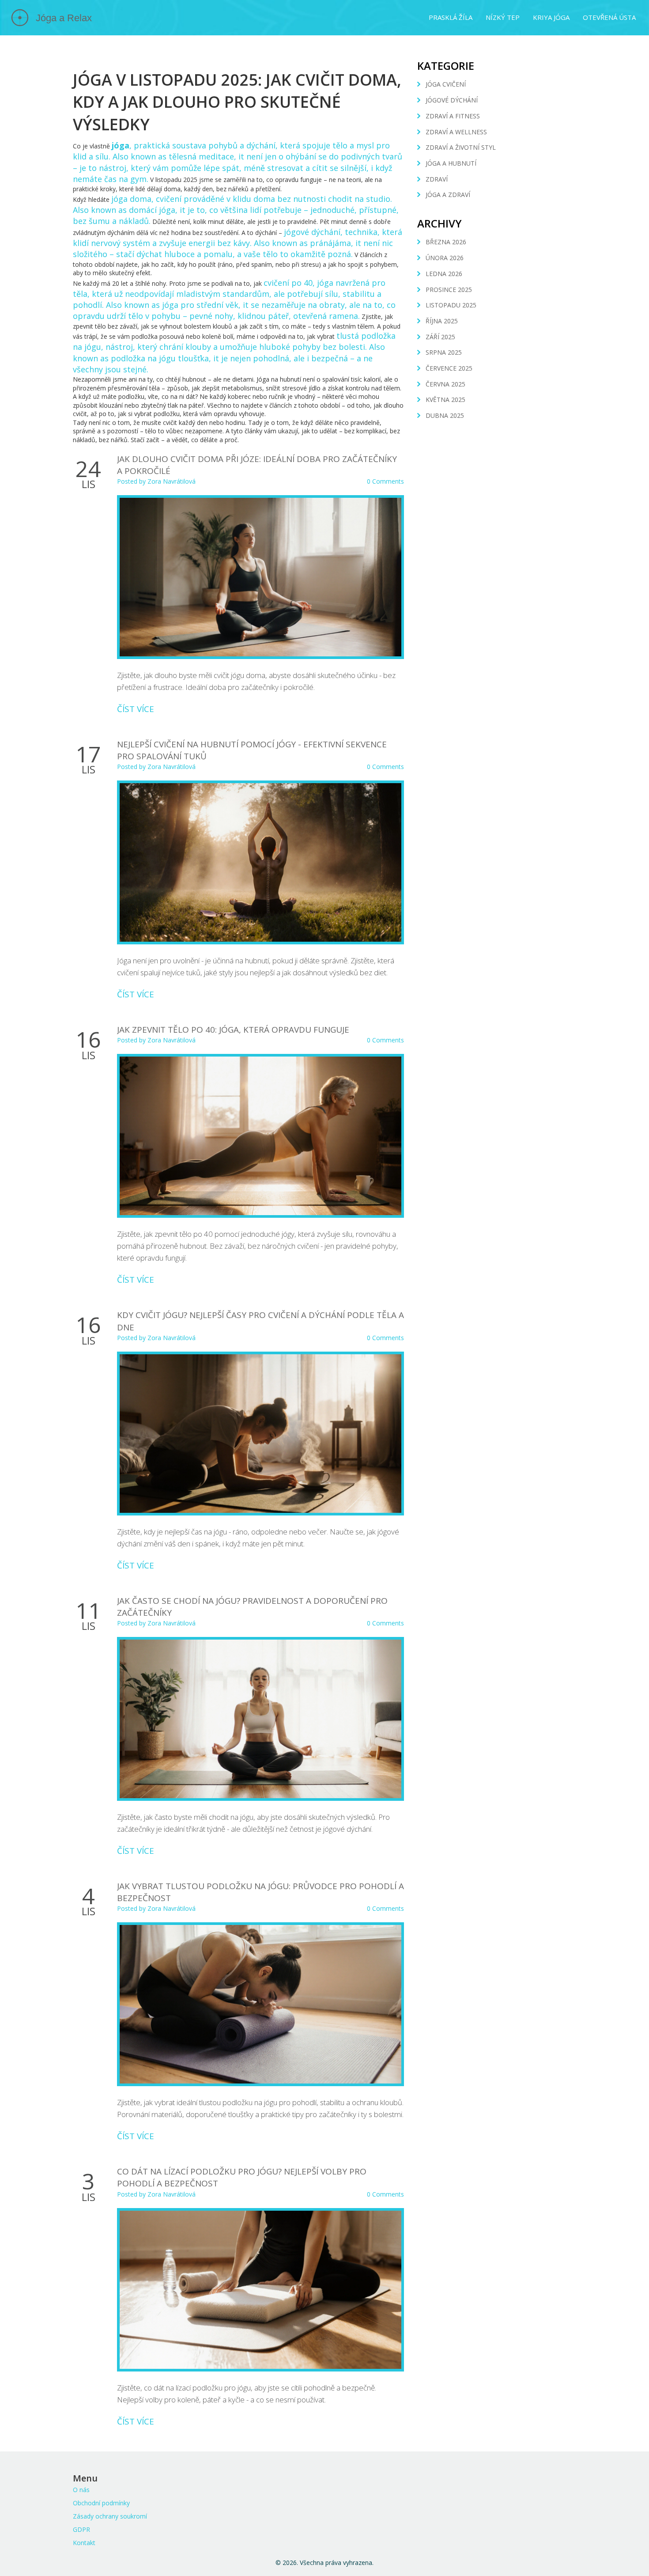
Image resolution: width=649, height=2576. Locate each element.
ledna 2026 (444, 274)
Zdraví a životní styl (461, 147)
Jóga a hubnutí (451, 163)
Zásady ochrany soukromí (110, 2516)
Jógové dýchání (452, 100)
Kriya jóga (551, 17)
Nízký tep (503, 17)
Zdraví (437, 179)
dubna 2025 (445, 415)
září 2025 (440, 337)
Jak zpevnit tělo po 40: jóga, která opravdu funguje (233, 1030)
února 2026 (445, 258)
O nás (81, 2490)
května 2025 (445, 400)
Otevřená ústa (609, 17)
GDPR (81, 2529)
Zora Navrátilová (172, 481)
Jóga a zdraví (448, 195)
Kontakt (84, 2543)
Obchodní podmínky (101, 2503)
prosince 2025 (449, 290)
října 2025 (442, 321)
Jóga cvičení (446, 84)
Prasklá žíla (451, 17)
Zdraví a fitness (453, 116)
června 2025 (445, 384)
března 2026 (446, 242)
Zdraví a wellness (456, 132)
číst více (136, 709)
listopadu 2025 (451, 305)
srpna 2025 (444, 352)
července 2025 (449, 368)
